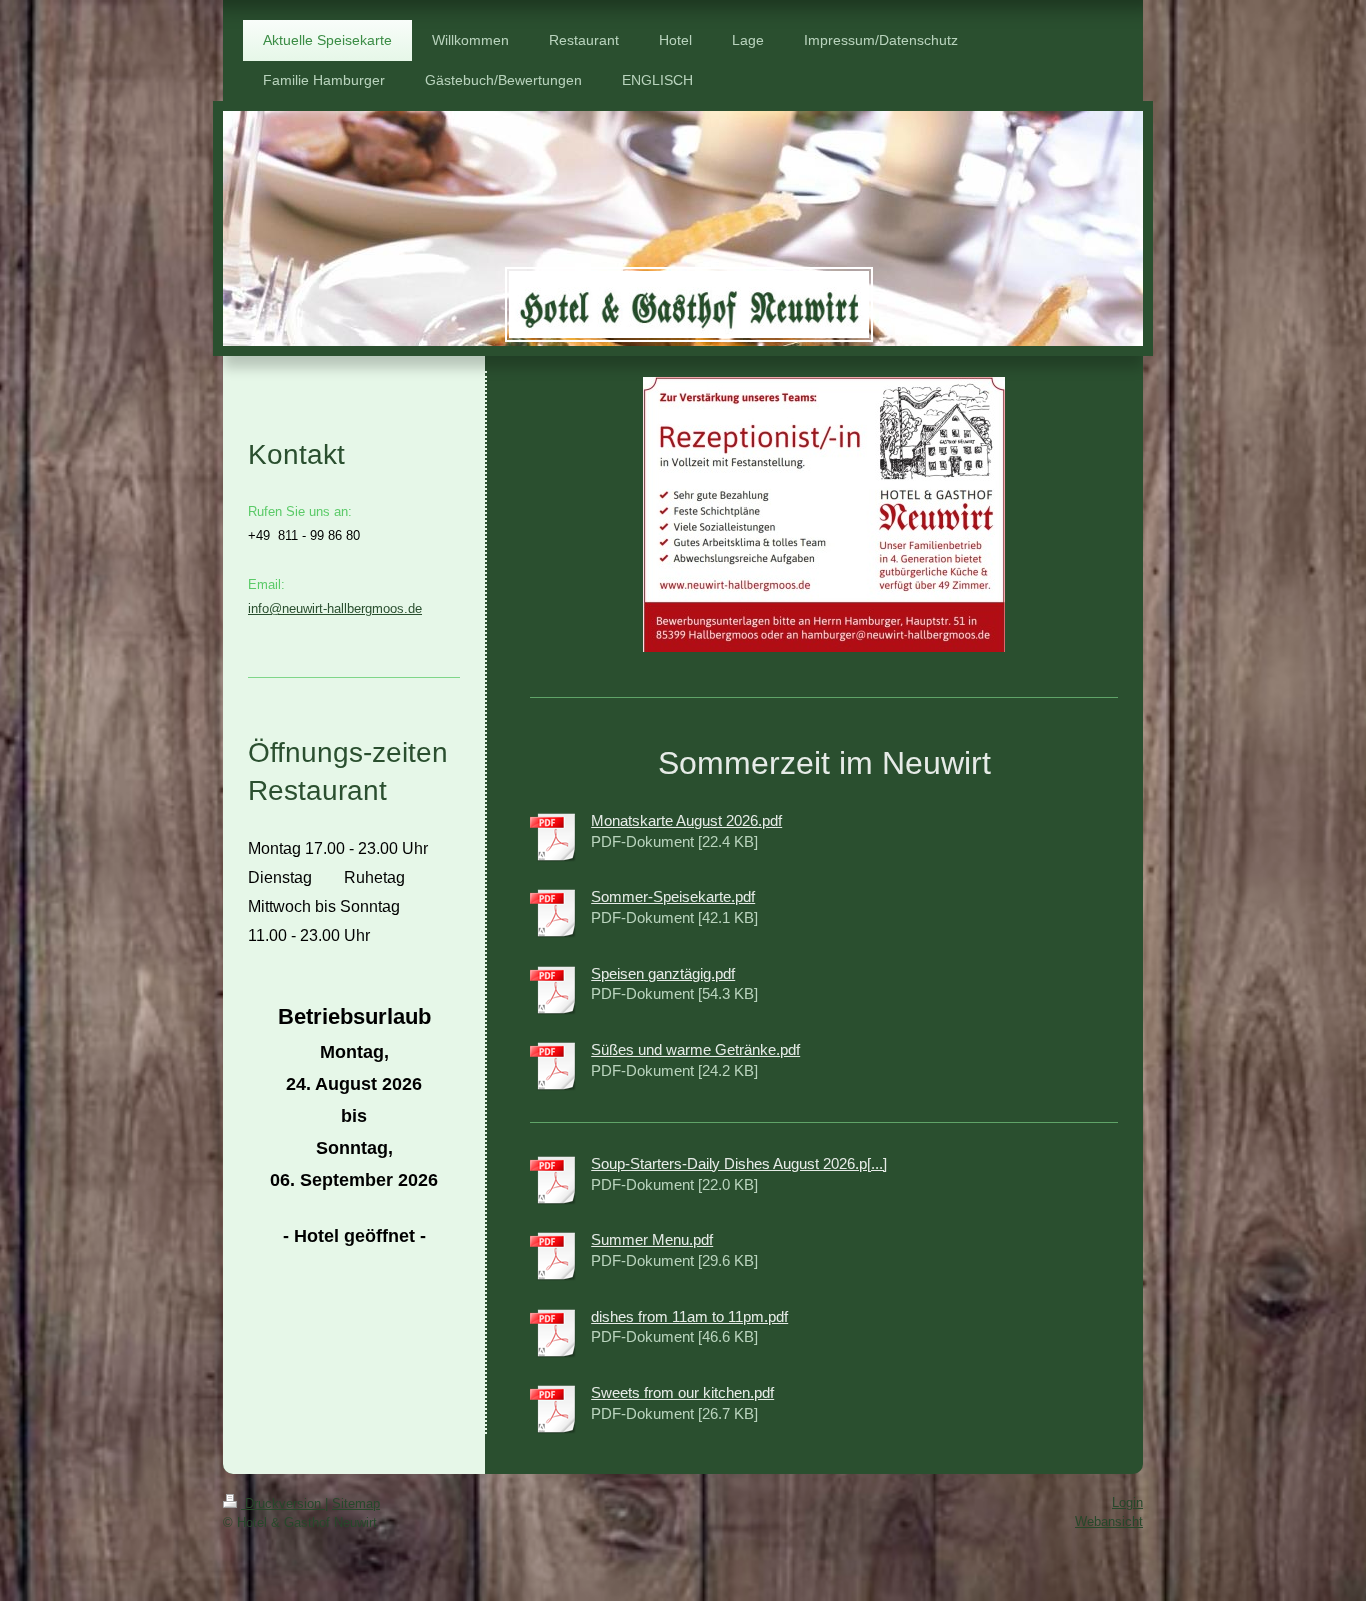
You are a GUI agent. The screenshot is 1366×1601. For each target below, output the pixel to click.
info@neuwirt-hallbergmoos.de (335, 608)
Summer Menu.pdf (652, 1239)
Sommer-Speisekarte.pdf (673, 896)
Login (1127, 1502)
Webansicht (1109, 1521)
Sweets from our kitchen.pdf (682, 1392)
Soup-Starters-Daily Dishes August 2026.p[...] (739, 1163)
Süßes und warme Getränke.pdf (695, 1049)
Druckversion (283, 1503)
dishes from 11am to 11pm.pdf (689, 1316)
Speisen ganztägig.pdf (663, 973)
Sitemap (356, 1503)
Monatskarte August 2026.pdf (686, 820)
